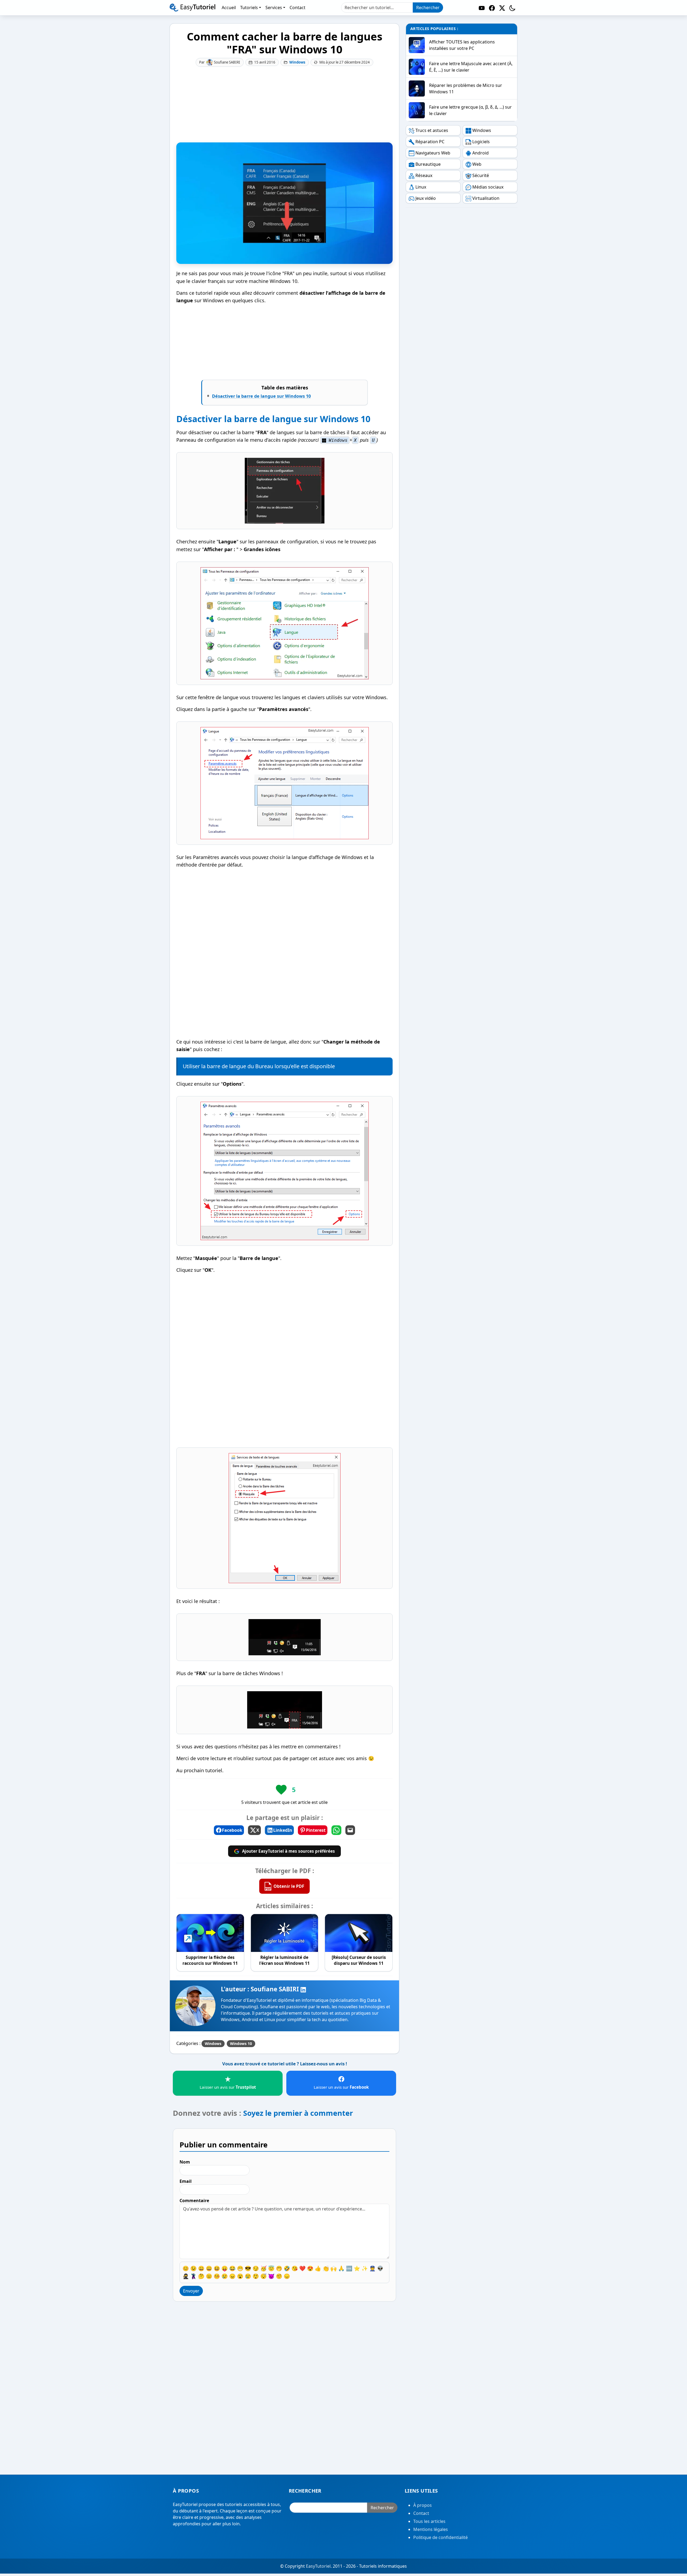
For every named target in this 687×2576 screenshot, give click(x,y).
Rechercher (428, 8)
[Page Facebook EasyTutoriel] (492, 8)
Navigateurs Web (433, 153)
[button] (512, 8)
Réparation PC (430, 142)
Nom (185, 2162)
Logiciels (481, 142)
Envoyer (191, 2291)
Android (480, 153)
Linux (421, 187)
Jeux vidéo (426, 198)
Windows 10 (241, 2044)
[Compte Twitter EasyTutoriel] (502, 8)
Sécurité (481, 175)
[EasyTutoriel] (192, 8)
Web (477, 164)
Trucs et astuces (432, 130)
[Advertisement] (284, 105)
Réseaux (424, 175)
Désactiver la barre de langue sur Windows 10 (261, 396)
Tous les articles (429, 2522)
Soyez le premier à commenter (298, 2113)
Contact (421, 2514)
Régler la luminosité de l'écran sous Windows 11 (284, 1960)
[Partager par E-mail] (350, 1830)
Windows (297, 62)
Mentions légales (431, 2530)
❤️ (302, 2268)
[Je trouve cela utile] (281, 1790)
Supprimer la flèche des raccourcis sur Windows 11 (210, 1960)
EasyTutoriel (318, 2566)
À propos (423, 2505)
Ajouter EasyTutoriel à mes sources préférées (288, 1851)
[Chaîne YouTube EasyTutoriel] (482, 8)
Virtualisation (486, 198)
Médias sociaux (488, 187)
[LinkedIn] (303, 1989)
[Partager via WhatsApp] (336, 1830)
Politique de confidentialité (441, 2538)
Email (186, 2181)
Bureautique (428, 164)
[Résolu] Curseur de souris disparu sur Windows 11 (359, 1960)
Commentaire (194, 2201)
